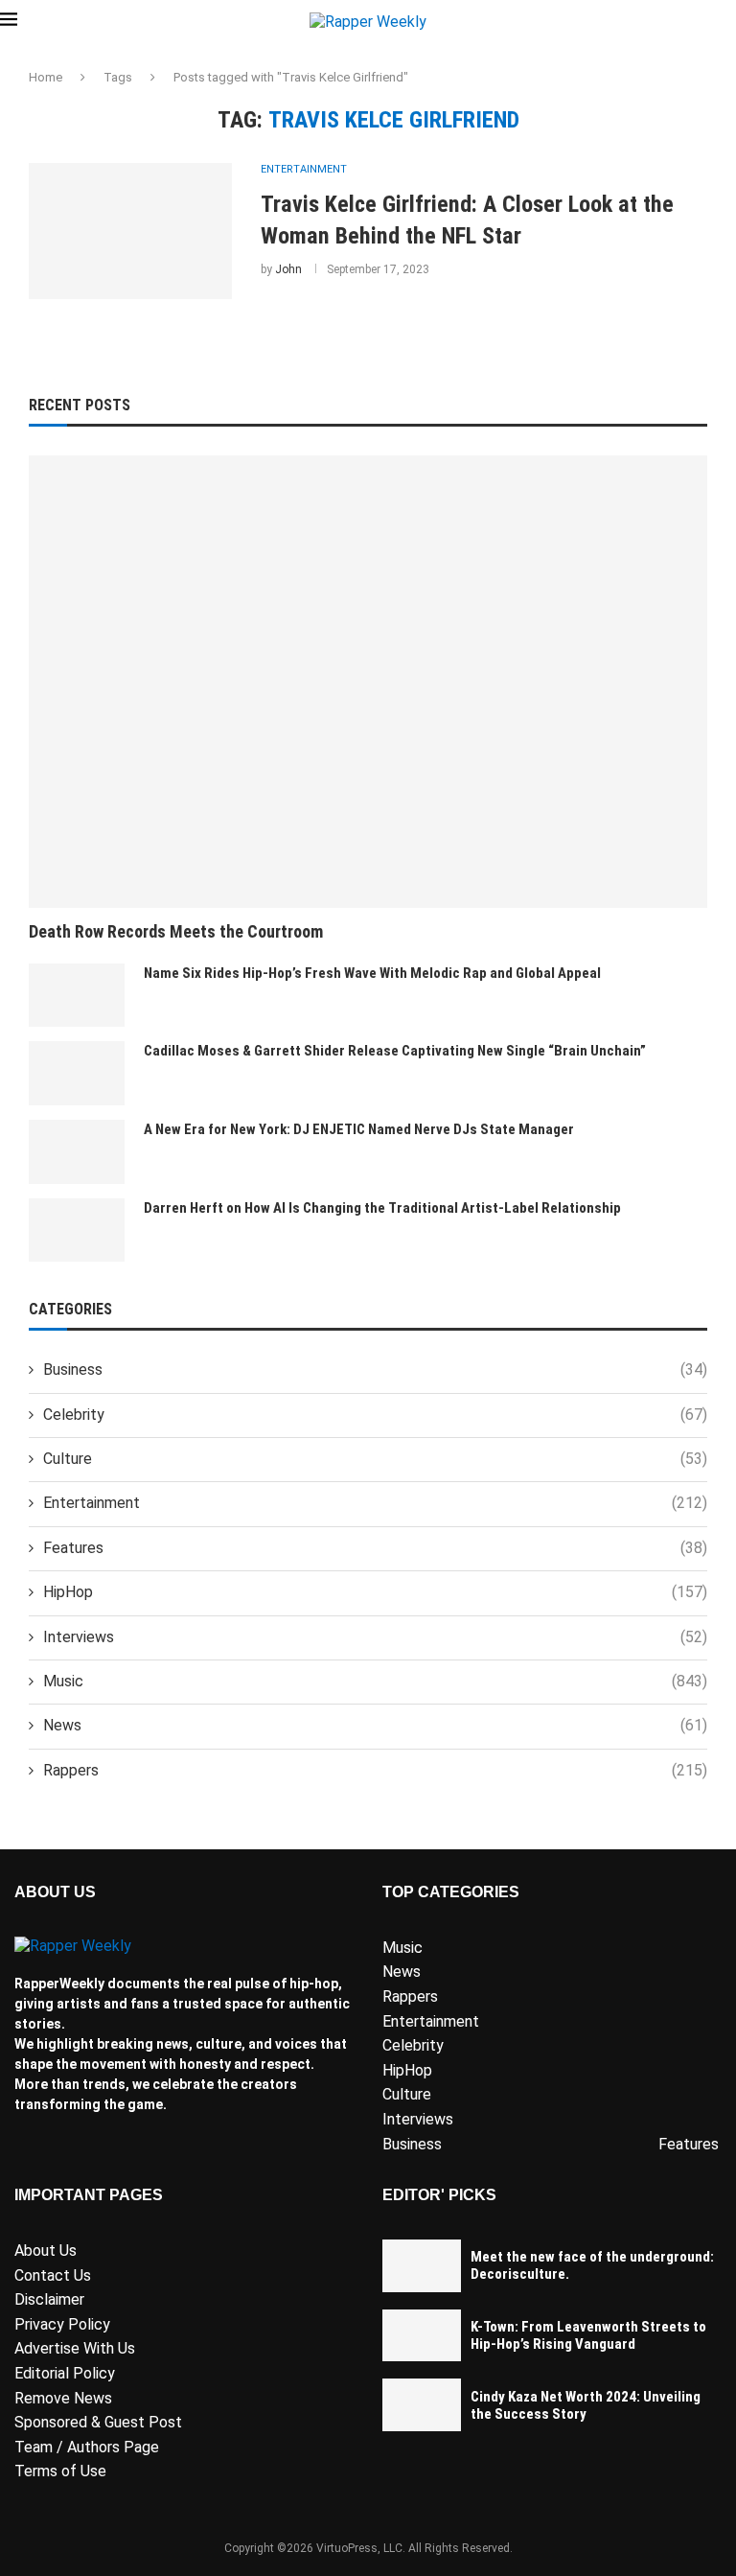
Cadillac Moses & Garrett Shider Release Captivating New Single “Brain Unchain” (395, 1051)
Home (46, 77)
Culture (375, 1459)
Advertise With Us (75, 2348)
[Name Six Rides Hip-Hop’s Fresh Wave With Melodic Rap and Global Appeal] (77, 996)
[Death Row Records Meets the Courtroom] (368, 682)
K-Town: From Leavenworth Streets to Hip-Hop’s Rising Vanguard (588, 2335)
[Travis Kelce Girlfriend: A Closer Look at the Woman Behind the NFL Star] (130, 231)
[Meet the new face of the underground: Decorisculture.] (422, 2266)
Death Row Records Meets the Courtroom (176, 931)
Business (375, 1369)
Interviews (375, 1637)
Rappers (375, 1770)
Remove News (63, 2398)
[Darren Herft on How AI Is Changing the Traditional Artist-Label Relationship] (77, 1230)
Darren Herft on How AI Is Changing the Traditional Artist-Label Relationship (382, 1208)
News (375, 1725)
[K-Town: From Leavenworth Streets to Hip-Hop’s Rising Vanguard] (422, 2336)
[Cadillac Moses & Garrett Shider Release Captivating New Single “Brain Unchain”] (77, 1073)
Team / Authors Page (87, 2447)
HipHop (375, 1592)
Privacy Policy (62, 2324)
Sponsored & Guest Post (98, 2422)
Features (375, 1548)
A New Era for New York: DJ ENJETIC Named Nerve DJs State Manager (359, 1129)
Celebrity (375, 1415)
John (288, 269)
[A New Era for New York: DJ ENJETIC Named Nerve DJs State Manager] (77, 1152)
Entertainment (375, 1503)
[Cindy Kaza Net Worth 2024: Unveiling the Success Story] (422, 2405)
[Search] (726, 22)
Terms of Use (60, 2471)
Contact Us (53, 2275)
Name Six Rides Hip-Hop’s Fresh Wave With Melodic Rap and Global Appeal (372, 973)
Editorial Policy (65, 2373)
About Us (46, 2251)
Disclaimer (49, 2299)
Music (375, 1681)
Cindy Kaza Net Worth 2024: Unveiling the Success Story (586, 2405)
